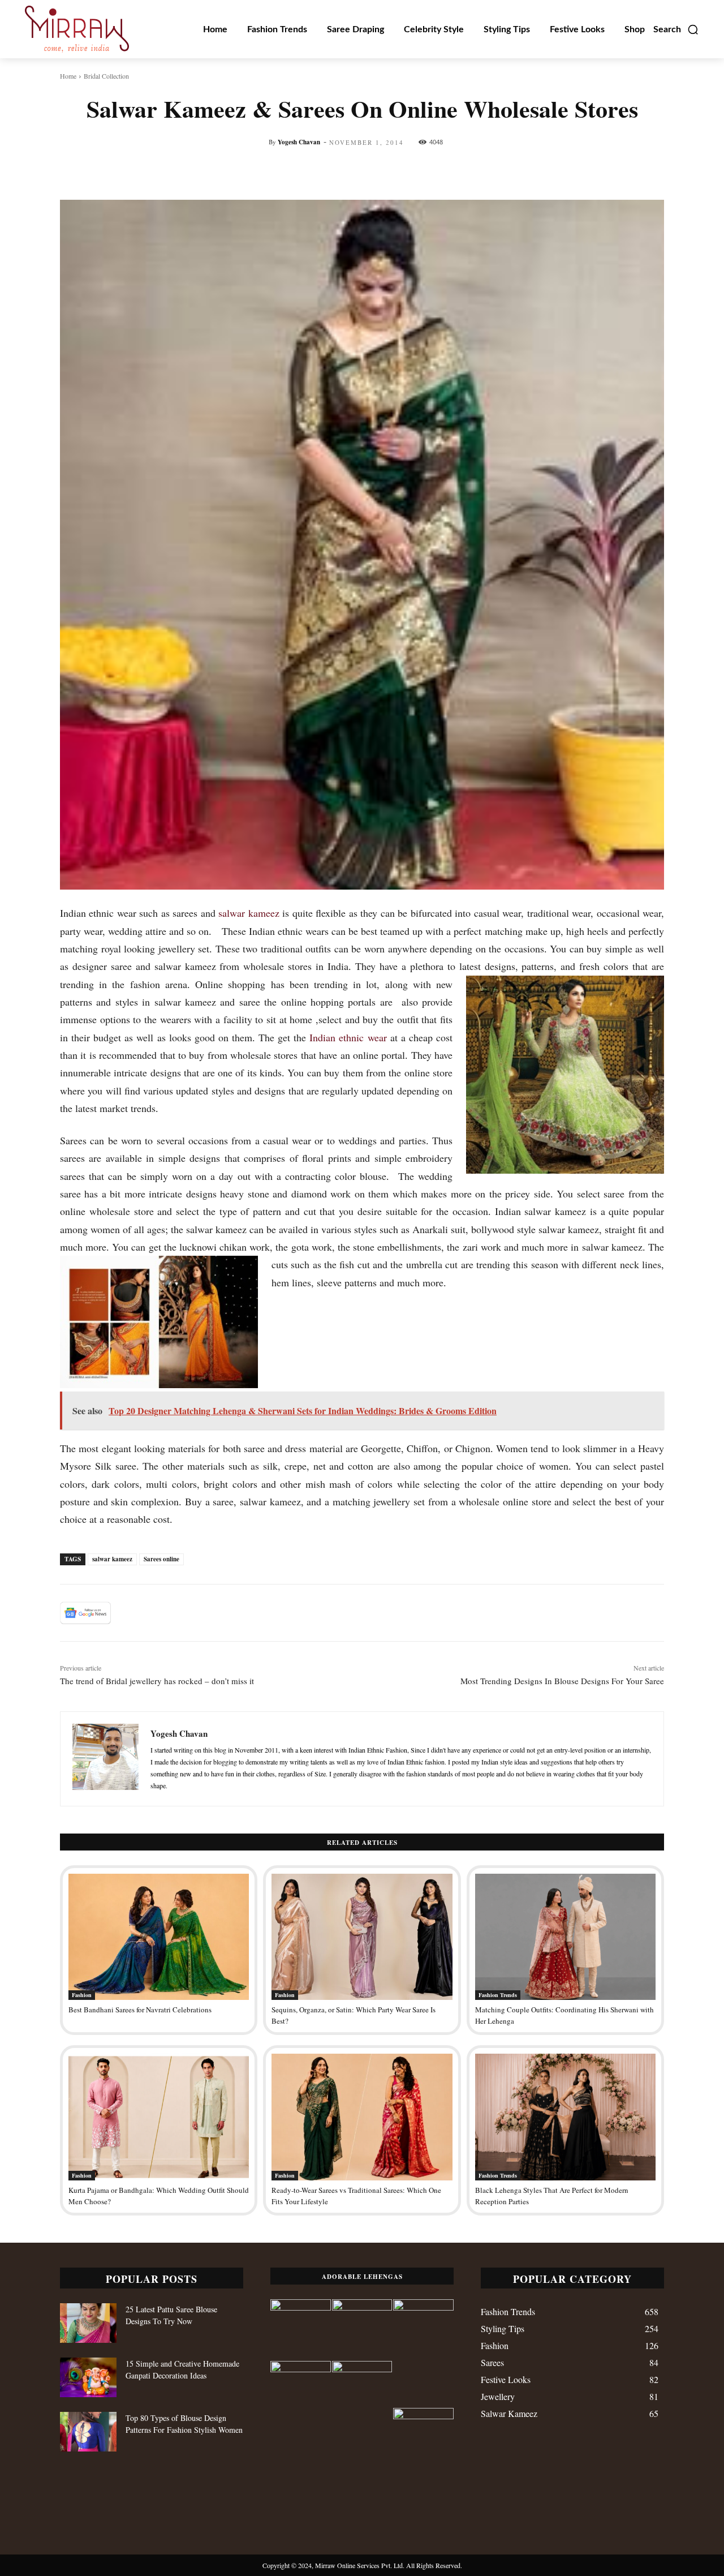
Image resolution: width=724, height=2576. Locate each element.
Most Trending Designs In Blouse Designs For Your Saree (562, 1681)
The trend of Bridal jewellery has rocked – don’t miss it (157, 1681)
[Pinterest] (180, 1613)
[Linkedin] (232, 1613)
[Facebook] (128, 1613)
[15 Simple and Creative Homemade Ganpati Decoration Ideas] (88, 2377)
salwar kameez (249, 913)
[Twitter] (154, 1613)
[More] (561, 171)
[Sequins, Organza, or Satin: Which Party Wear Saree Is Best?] (362, 1937)
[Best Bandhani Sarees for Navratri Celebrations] (159, 1937)
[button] (676, 29)
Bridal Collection (106, 76)
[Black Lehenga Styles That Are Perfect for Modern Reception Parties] (565, 2117)
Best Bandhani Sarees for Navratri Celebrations (140, 2010)
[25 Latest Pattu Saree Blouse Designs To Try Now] (88, 2323)
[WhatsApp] (206, 1613)
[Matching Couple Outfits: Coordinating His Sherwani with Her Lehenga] (565, 1937)
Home (68, 76)
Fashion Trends (498, 1995)
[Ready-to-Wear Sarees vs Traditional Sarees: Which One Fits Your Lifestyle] (362, 2117)
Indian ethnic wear (348, 1037)
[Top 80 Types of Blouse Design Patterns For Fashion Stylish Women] (88, 2432)
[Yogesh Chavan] (105, 1759)
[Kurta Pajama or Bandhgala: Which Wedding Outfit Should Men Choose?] (159, 2117)
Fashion (82, 1995)
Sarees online (161, 1559)
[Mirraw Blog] (77, 29)
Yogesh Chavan (299, 142)
